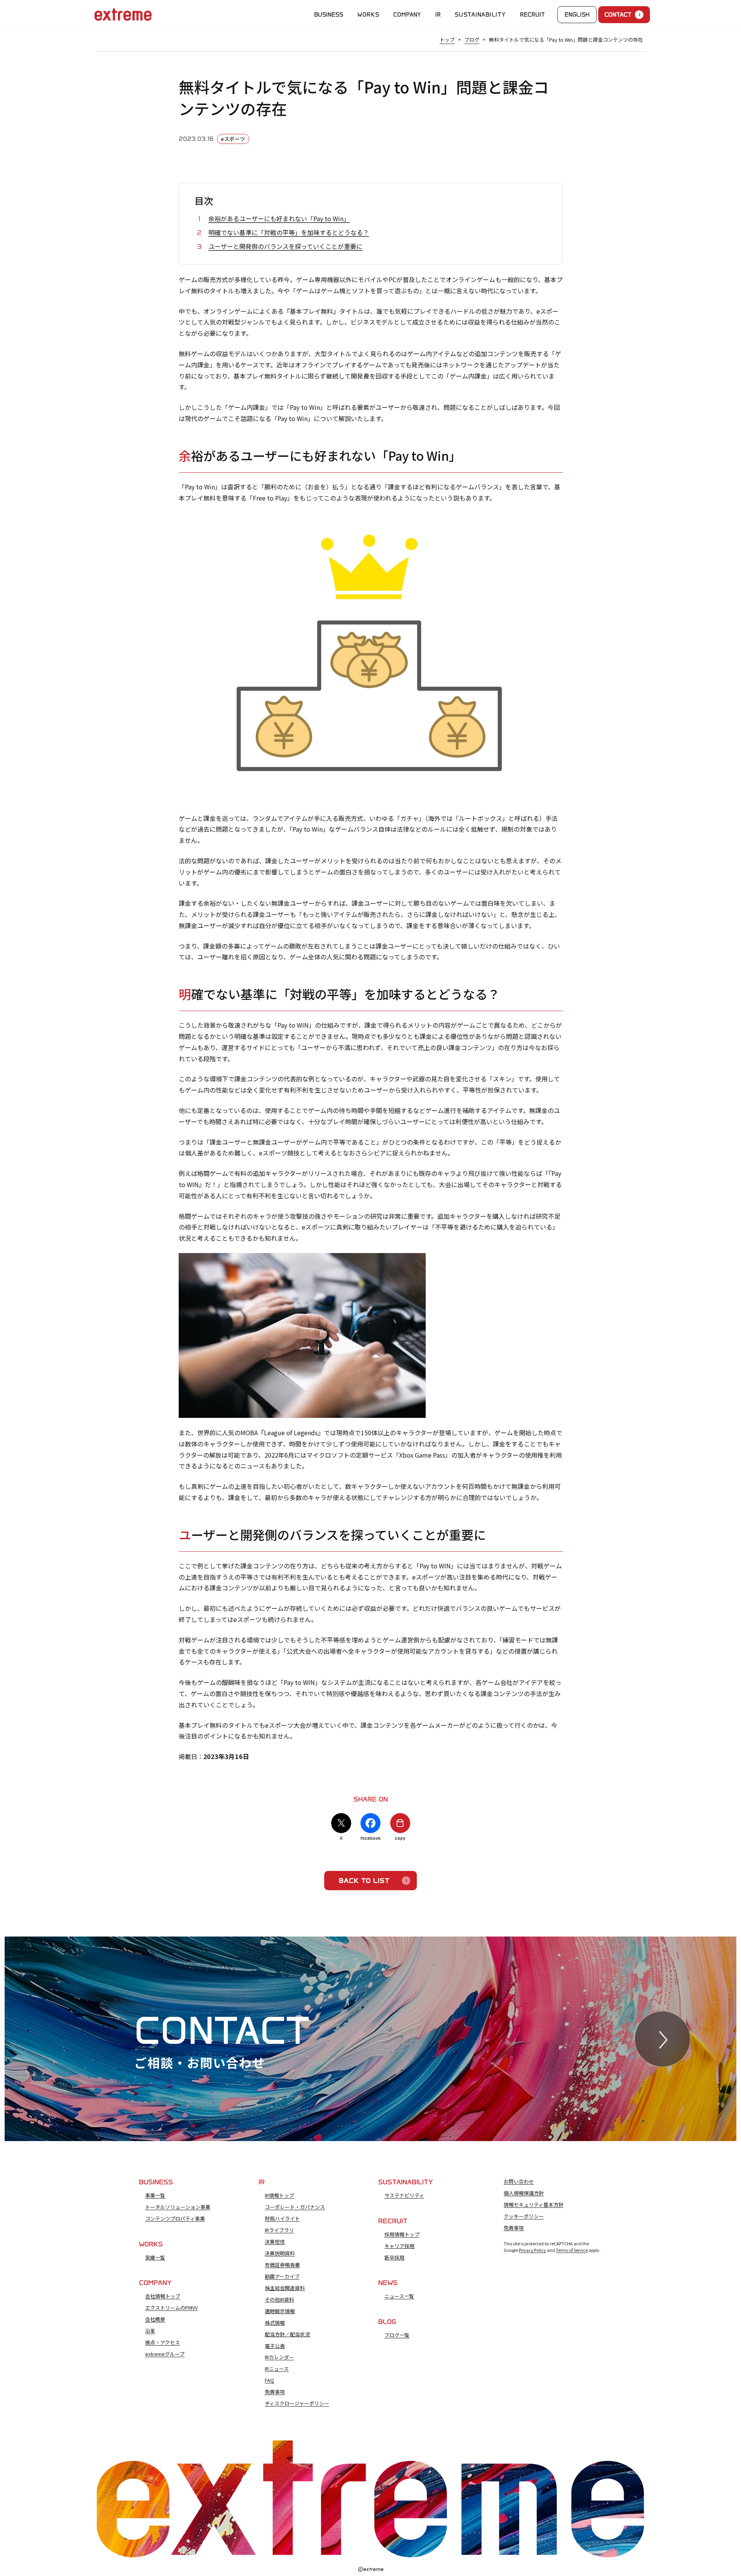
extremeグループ (165, 2354)
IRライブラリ (279, 2230)
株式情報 (275, 2323)
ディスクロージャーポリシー (297, 2403)
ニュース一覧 (399, 2296)
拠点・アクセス (162, 2343)
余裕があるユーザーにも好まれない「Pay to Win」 (279, 218)
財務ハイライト (282, 2219)
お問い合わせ (519, 2182)
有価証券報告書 (282, 2265)
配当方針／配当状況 (287, 2334)
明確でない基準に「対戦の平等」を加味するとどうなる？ (289, 232)
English (577, 15)
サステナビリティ (404, 2195)
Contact (618, 15)
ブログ (472, 40)
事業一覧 (155, 2195)
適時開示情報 (280, 2311)
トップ (447, 40)
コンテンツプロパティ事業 (175, 2219)
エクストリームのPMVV (171, 2308)
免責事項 (275, 2392)
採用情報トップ (402, 2234)
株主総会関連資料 (285, 2288)
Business (329, 15)
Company (407, 15)
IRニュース (277, 2369)
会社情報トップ (163, 2296)
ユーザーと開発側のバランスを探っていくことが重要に (285, 246)
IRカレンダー (279, 2357)
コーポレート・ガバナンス (295, 2207)
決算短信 (275, 2242)
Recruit (532, 15)
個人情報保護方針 (524, 2193)
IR (438, 15)
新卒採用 (394, 2258)
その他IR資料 (279, 2300)
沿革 (150, 2331)
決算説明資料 (280, 2253)
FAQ (269, 2380)
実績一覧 (155, 2258)
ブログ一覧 (397, 2335)
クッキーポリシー (524, 2216)
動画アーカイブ (282, 2277)
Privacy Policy (532, 2250)
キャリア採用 (399, 2246)
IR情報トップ (279, 2195)
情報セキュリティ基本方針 (534, 2205)
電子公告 (275, 2346)
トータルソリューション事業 (178, 2207)
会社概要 (155, 2319)
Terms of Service (572, 2250)
